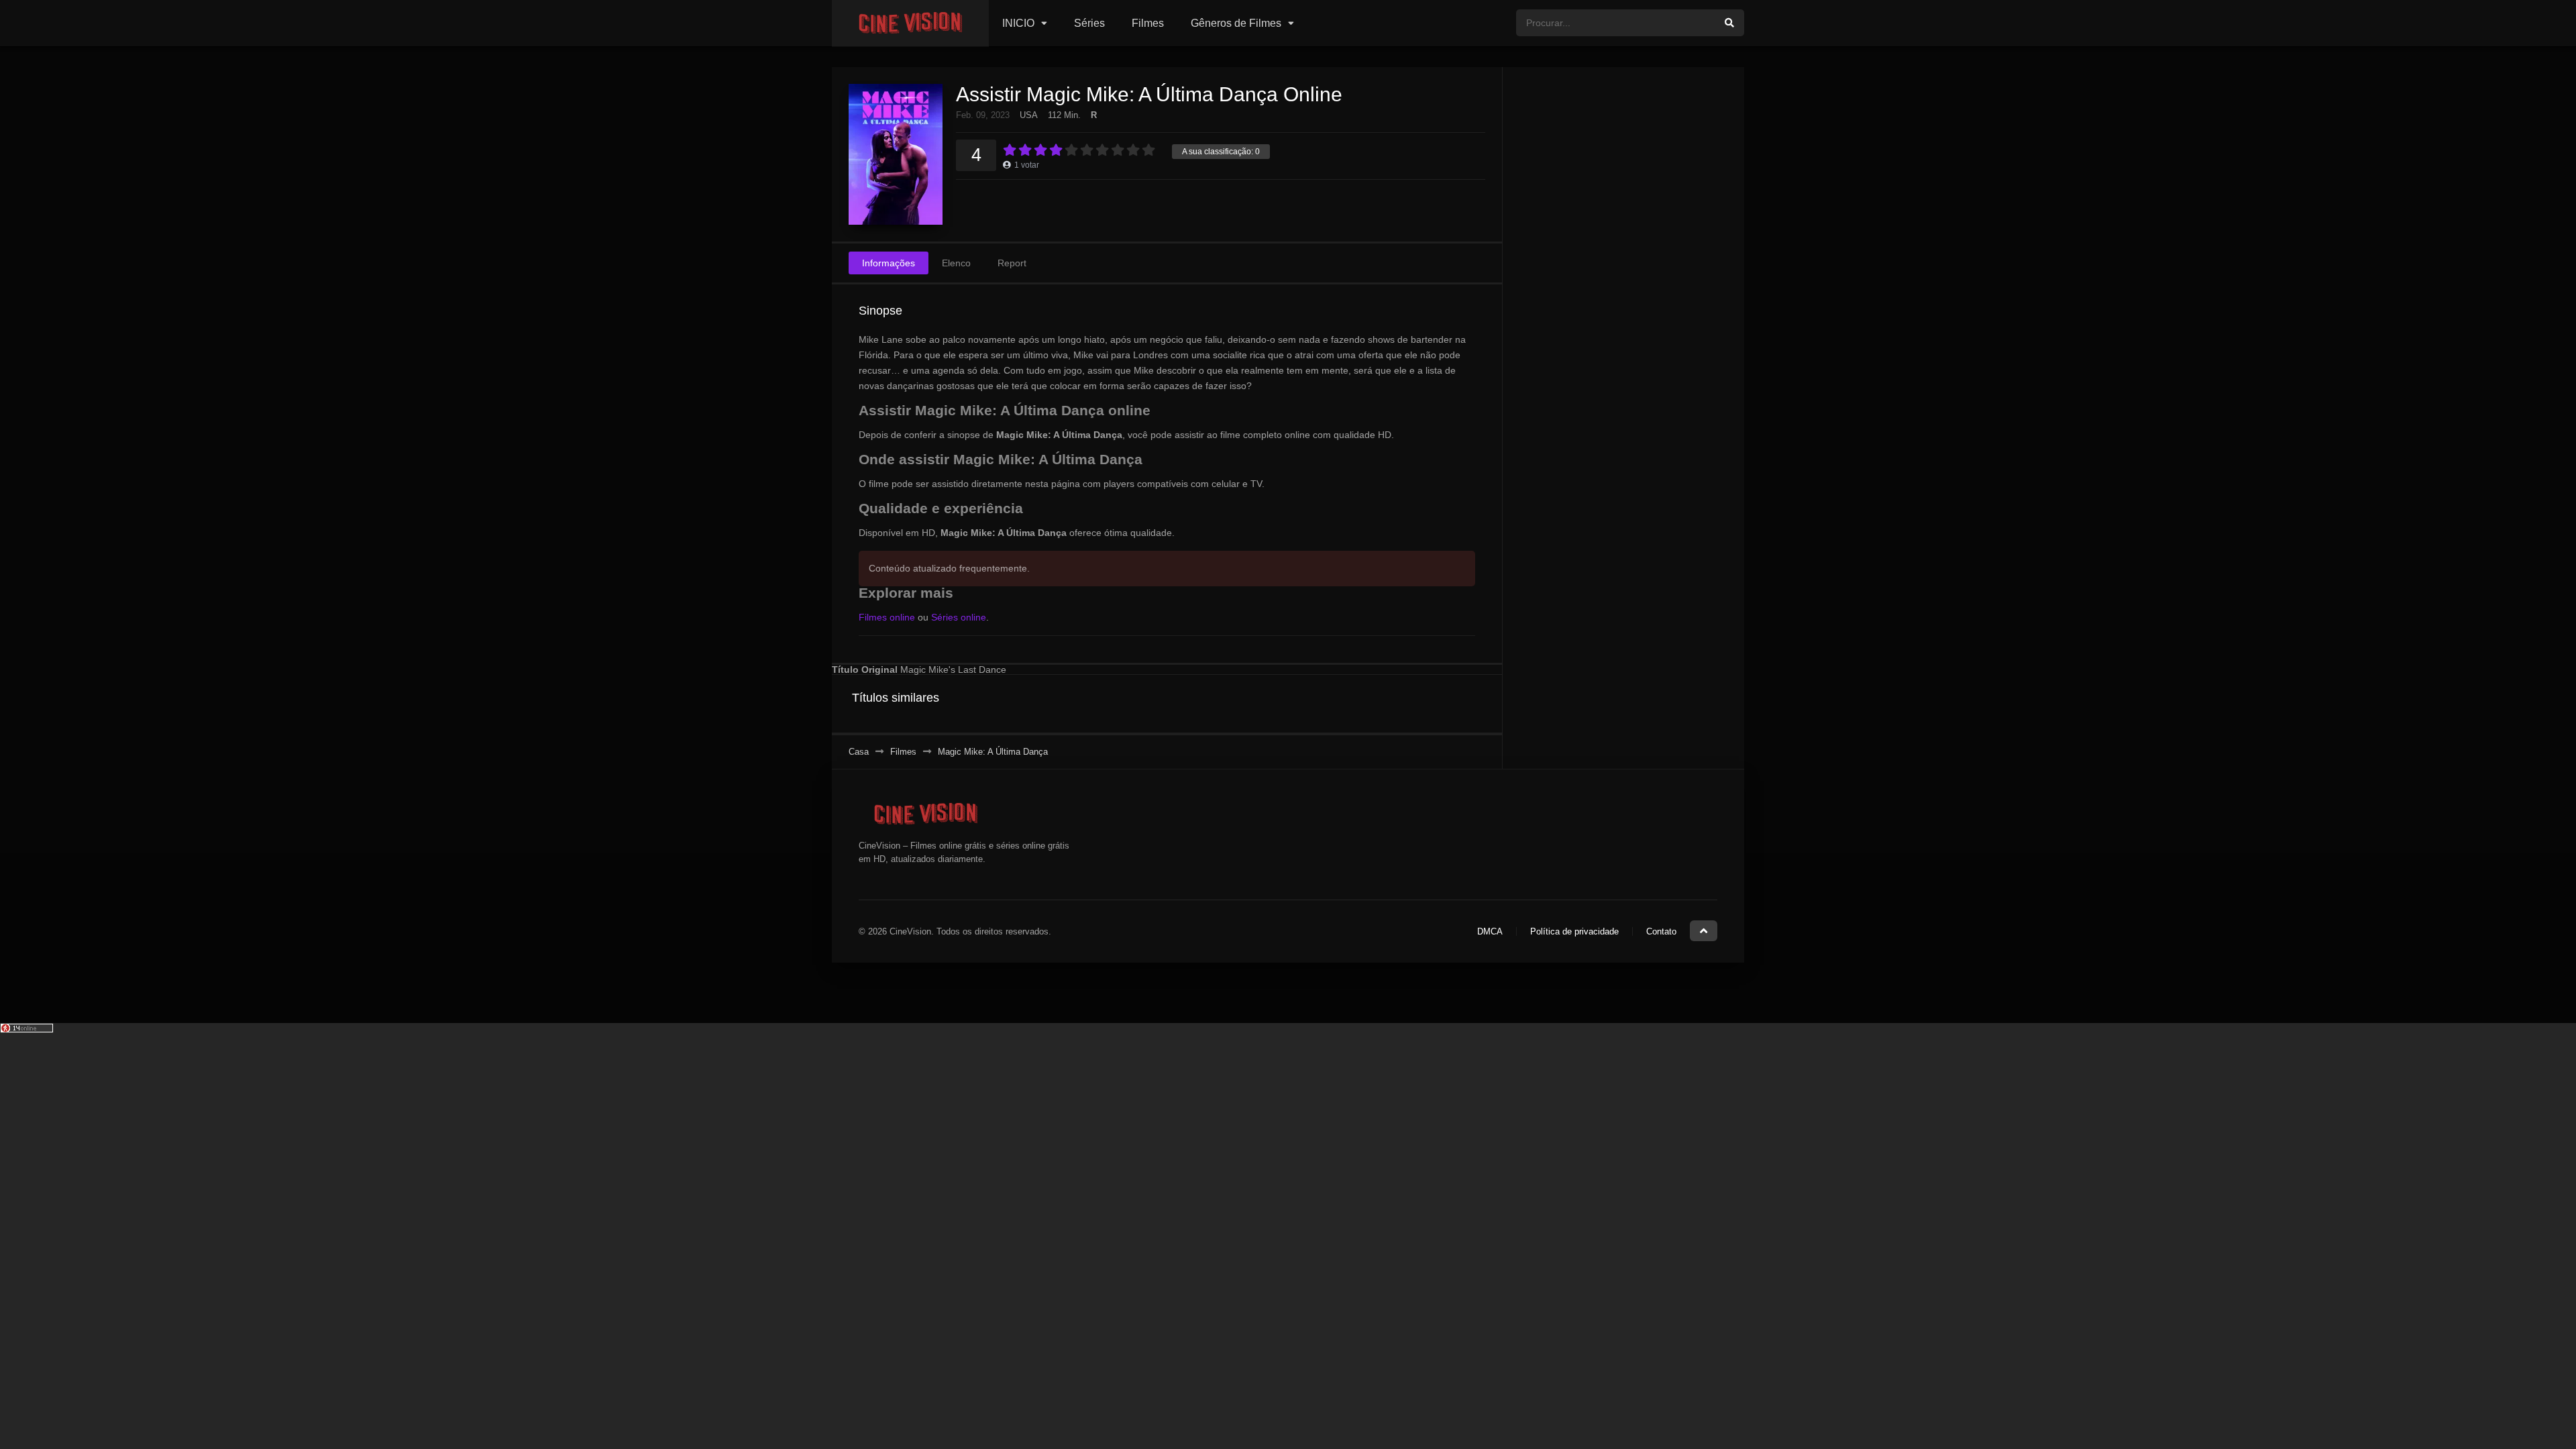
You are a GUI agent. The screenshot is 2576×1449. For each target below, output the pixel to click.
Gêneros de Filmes (1236, 23)
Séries (1089, 23)
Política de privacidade (1574, 931)
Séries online (959, 617)
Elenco (956, 263)
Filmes (1148, 23)
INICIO (1018, 23)
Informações (889, 263)
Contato (1661, 931)
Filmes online (887, 617)
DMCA (1490, 931)
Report (1012, 263)
